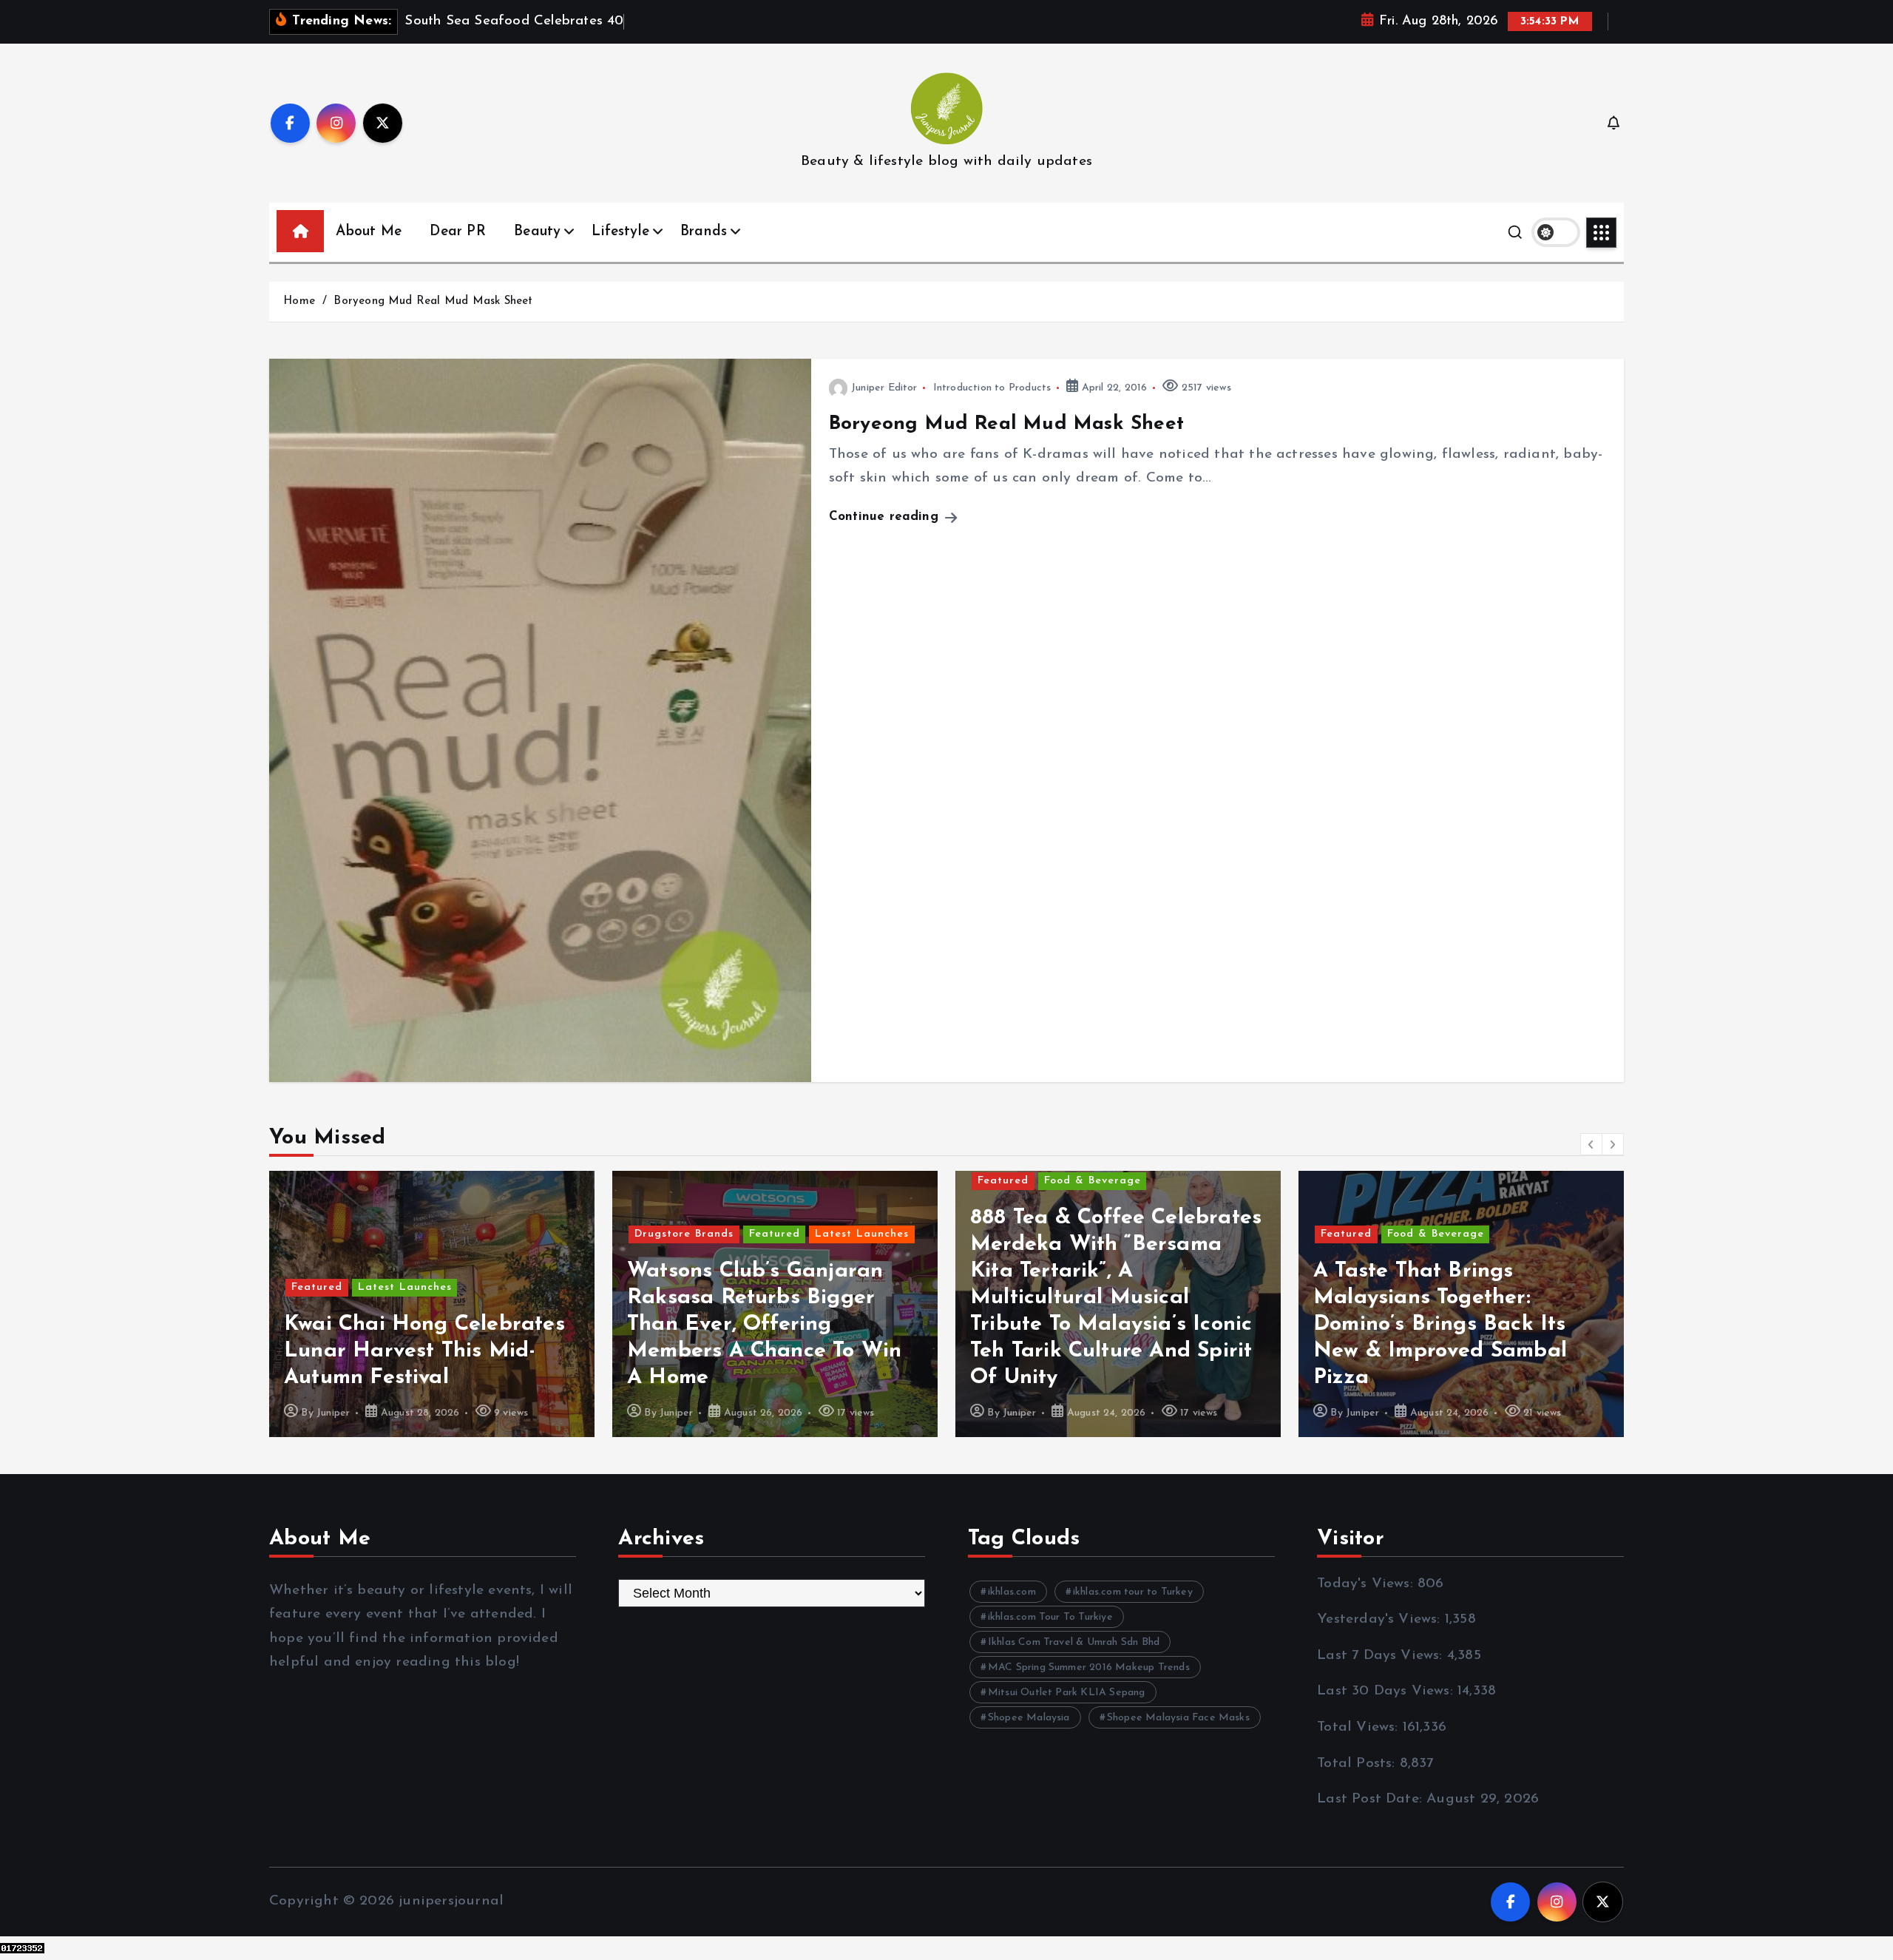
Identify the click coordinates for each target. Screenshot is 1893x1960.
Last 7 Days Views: (1382, 1656)
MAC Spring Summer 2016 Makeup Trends (1089, 1667)
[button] (1591, 1144)
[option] (432, 1304)
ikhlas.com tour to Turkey (1133, 1592)
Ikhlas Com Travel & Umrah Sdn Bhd (1074, 1642)
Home (299, 301)
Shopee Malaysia (1029, 1718)
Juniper (333, 1413)
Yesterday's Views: (1381, 1619)
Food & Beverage (749, 1181)
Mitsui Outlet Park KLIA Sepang (1067, 1693)
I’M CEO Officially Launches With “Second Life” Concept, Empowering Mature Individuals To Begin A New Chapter (1460, 1324)
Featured (431, 1234)
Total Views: (1360, 1727)
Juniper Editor (884, 388)
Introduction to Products (992, 388)
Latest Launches (519, 1234)
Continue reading (886, 517)
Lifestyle (620, 232)
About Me (369, 232)
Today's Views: (1367, 1584)
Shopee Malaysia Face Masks (1178, 1718)
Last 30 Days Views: (1387, 1691)
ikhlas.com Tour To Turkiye (1050, 1617)
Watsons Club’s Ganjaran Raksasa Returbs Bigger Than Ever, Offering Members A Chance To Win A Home (421, 1324)
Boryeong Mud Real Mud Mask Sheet (433, 301)
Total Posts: (1358, 1764)
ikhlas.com (1012, 1592)
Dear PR (457, 232)
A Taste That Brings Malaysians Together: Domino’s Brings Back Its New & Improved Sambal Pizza (1097, 1324)
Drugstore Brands (341, 1234)
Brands (704, 232)
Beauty (537, 232)
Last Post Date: (1372, 1799)
